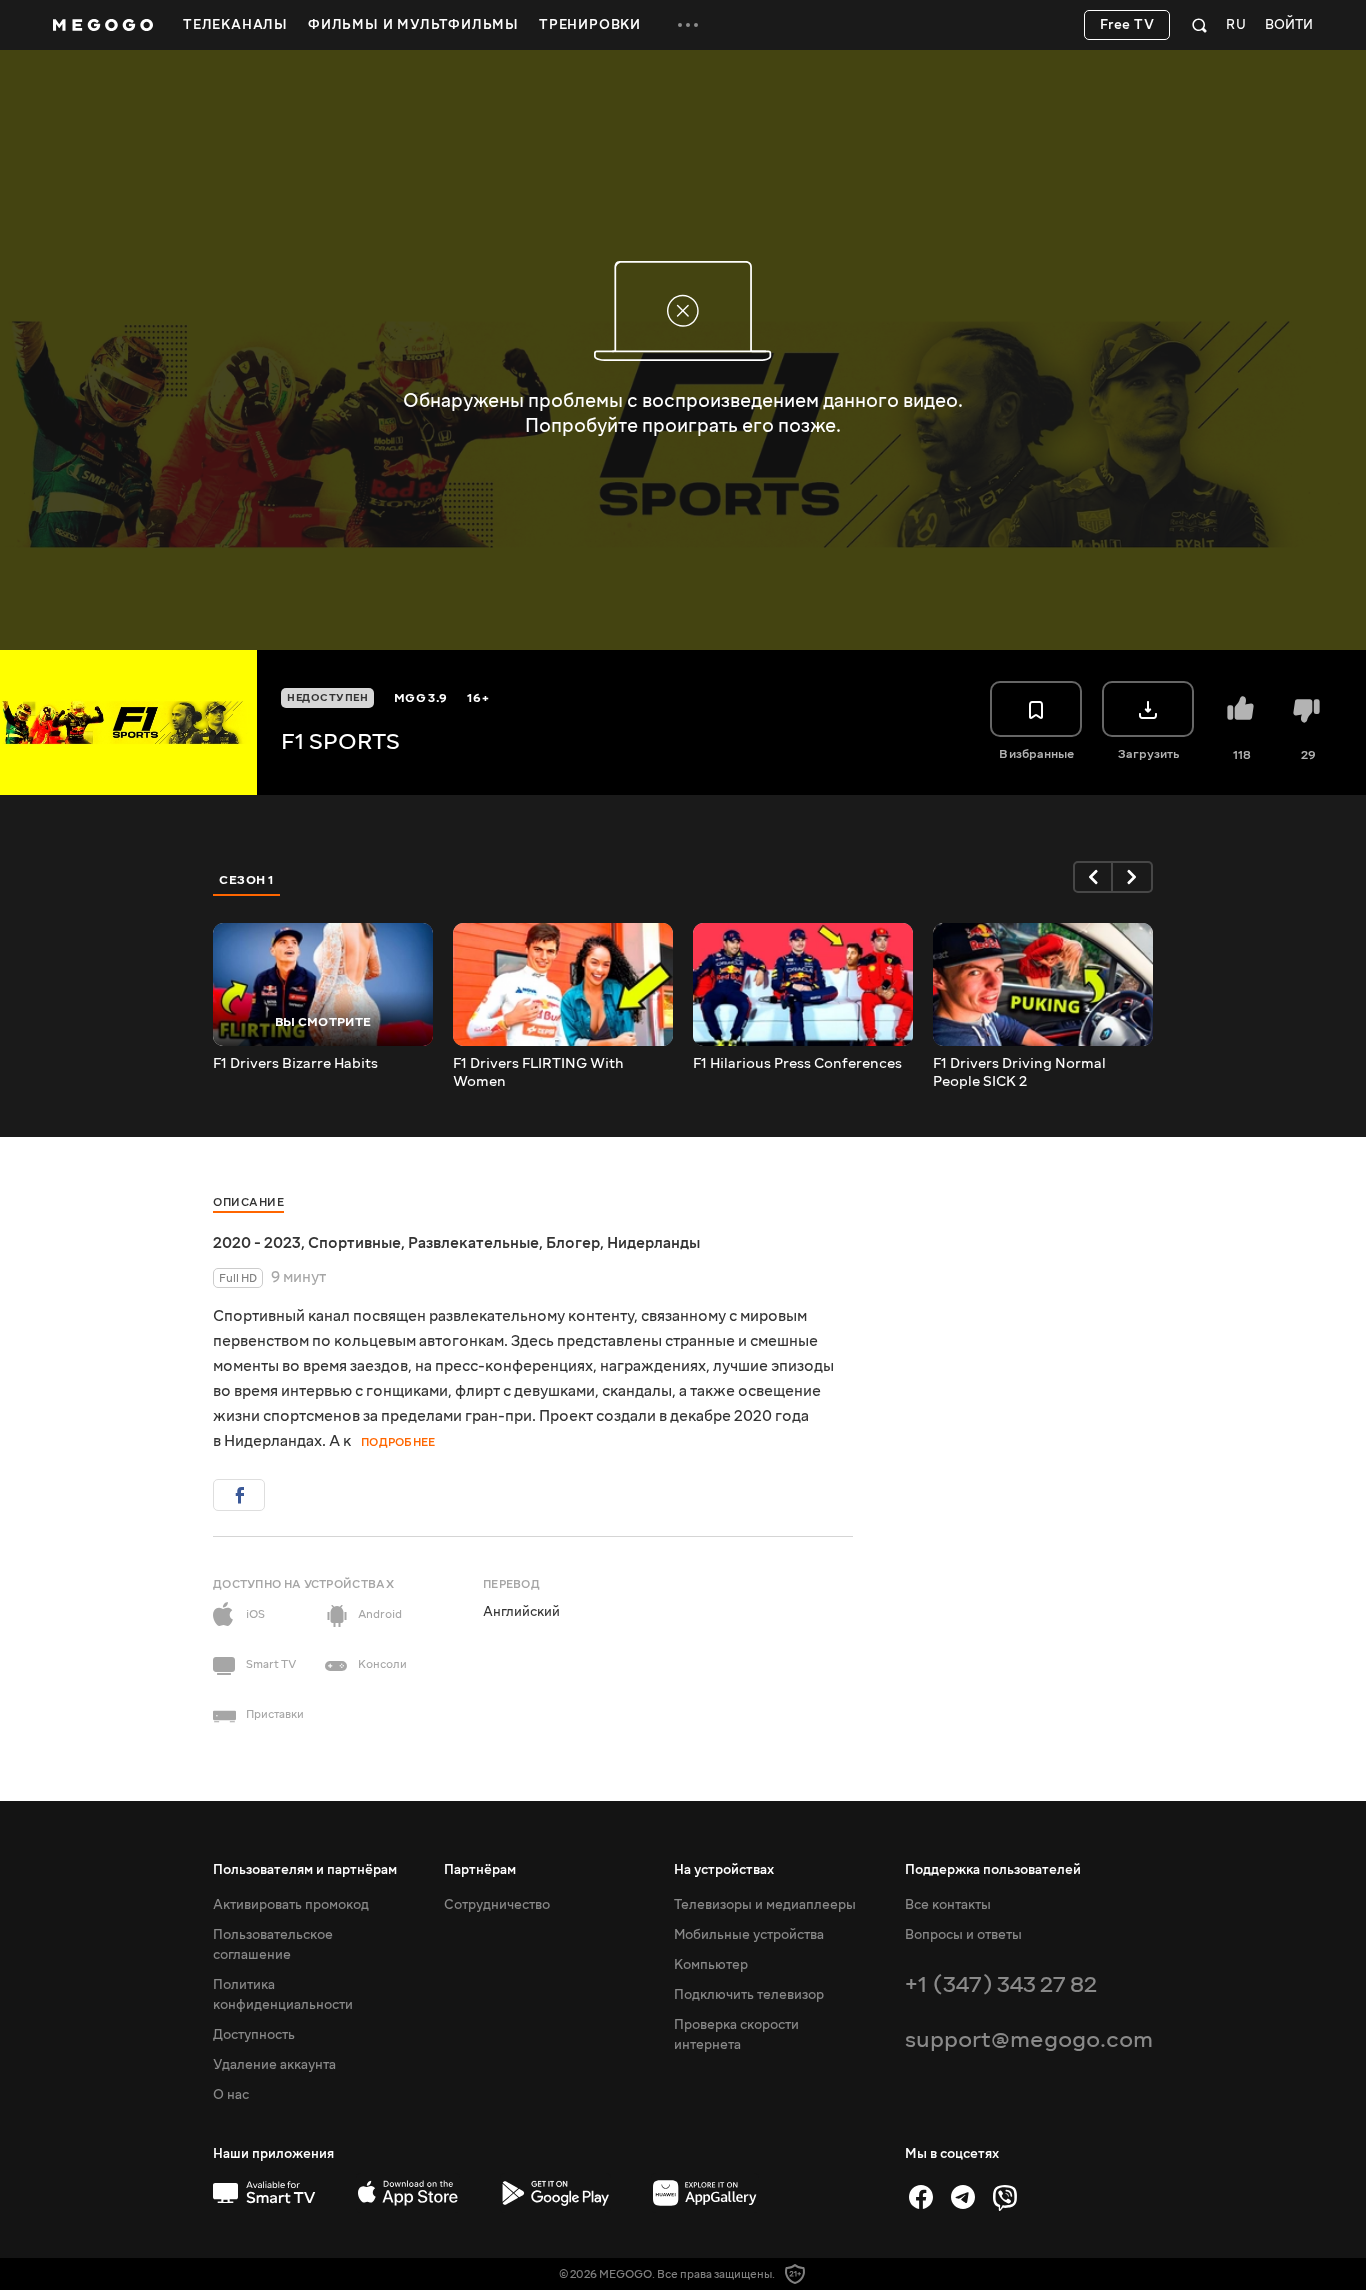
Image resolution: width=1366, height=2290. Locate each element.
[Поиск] (1199, 25)
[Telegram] (963, 2197)
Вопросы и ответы (963, 1935)
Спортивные (354, 1243)
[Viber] (1005, 2197)
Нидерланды (653, 1243)
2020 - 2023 (257, 1243)
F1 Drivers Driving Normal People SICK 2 (1019, 1073)
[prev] (1093, 877)
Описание (248, 1202)
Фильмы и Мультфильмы (413, 25)
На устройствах (724, 1870)
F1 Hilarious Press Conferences (797, 1064)
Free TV (1127, 25)
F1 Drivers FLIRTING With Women (538, 1073)
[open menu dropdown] (688, 25)
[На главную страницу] (103, 25)
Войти (1289, 25)
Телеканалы (235, 25)
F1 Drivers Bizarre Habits (295, 1064)
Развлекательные (473, 1243)
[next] (1133, 877)
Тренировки (590, 25)
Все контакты (948, 1905)
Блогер (573, 1243)
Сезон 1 (247, 880)
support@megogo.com (1029, 2039)
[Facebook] (921, 2197)
